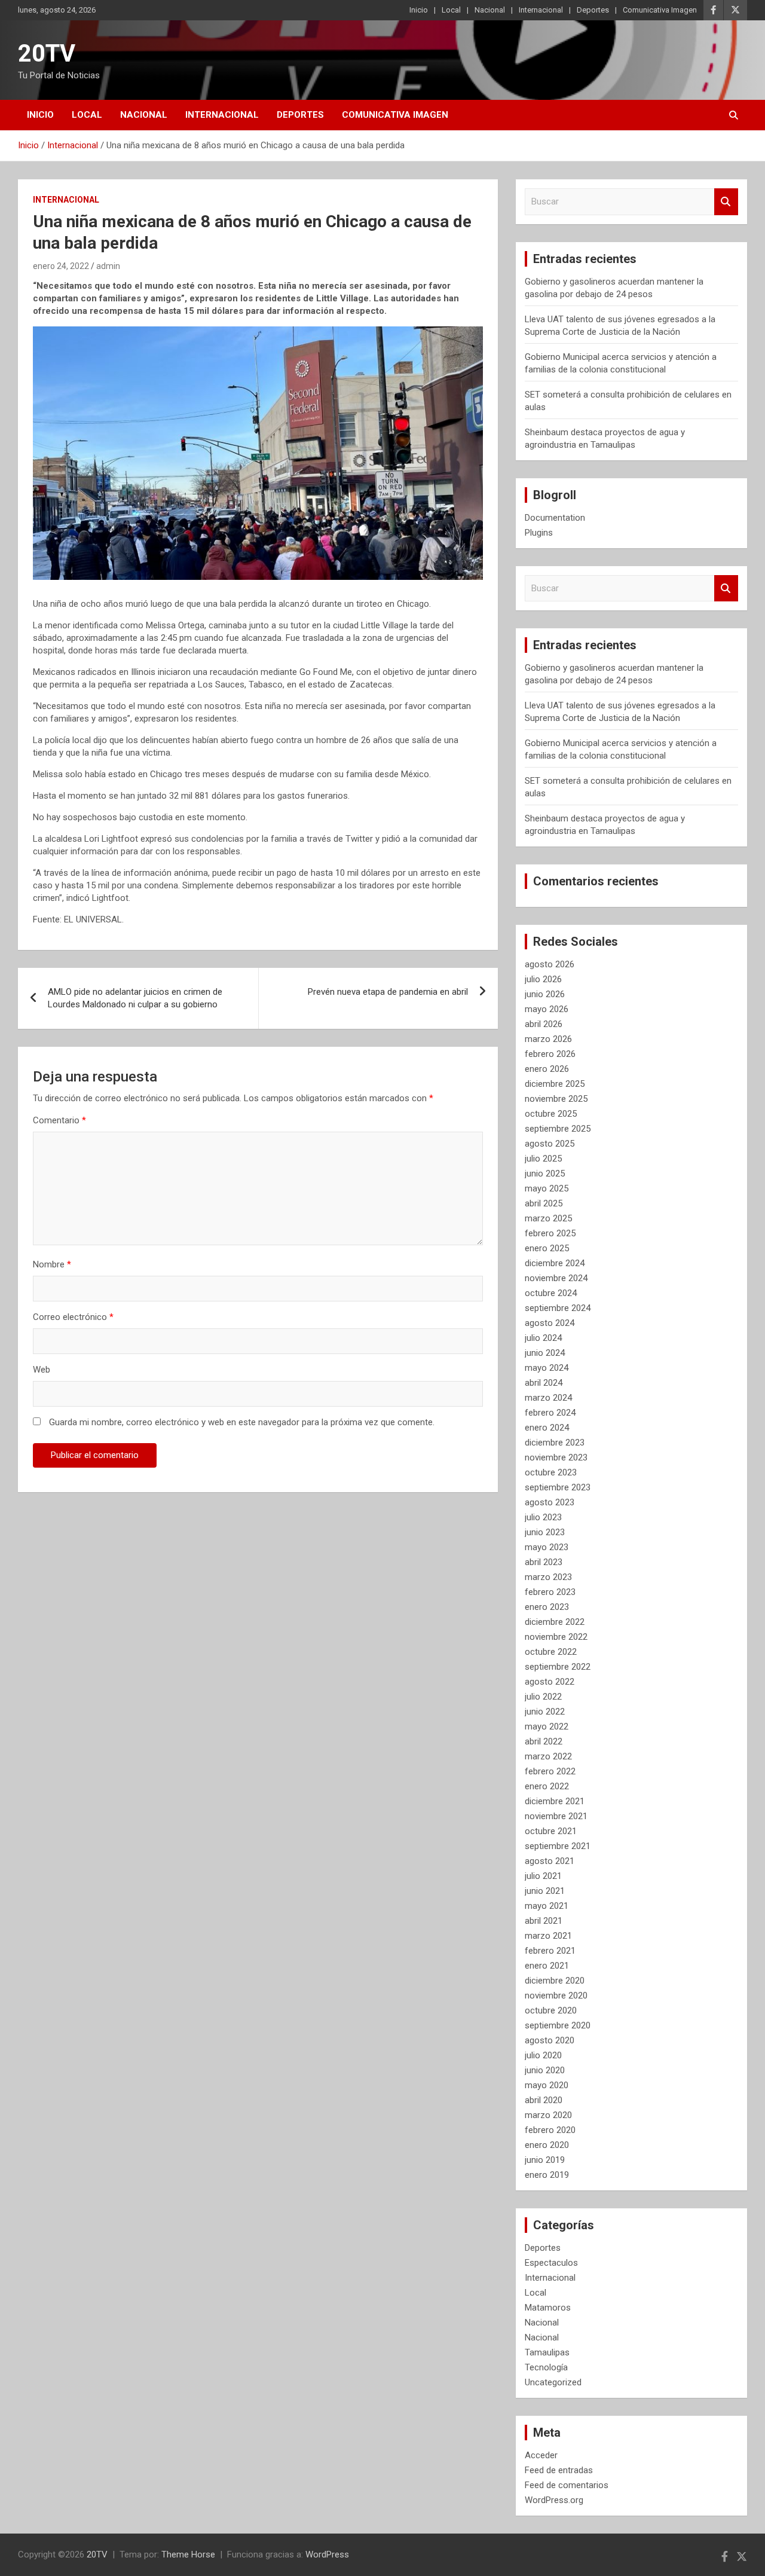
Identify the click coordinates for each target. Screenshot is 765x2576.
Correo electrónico (73, 1317)
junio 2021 (545, 1891)
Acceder (541, 2455)
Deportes (593, 10)
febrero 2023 (550, 1592)
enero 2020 (547, 2145)
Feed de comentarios (567, 2485)
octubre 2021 (551, 1831)
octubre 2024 (551, 1293)
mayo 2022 (547, 1726)
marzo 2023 (548, 1577)
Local (451, 10)
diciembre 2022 (555, 1622)
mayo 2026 (547, 1009)
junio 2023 (545, 1532)
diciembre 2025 (555, 1084)
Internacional (541, 10)
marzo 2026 (548, 1039)
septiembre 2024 (558, 1308)
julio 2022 (543, 1697)
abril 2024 (544, 1383)
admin (108, 266)
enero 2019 (547, 2175)
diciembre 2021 (555, 1801)
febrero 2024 (550, 1413)
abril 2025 (544, 1203)
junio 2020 (545, 2070)
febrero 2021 (550, 1951)
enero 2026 (547, 1069)
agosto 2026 (550, 964)
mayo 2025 (547, 1188)
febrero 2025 (550, 1233)
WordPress (327, 2554)
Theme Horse (188, 2554)
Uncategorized (553, 2382)
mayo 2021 (547, 1906)
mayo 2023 (547, 1547)
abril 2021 (544, 1921)
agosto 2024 (550, 1323)
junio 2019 (545, 2160)
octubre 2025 (551, 1114)
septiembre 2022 (558, 1667)
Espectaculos (551, 2263)
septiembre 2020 (558, 2025)
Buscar (726, 202)
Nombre (52, 1264)
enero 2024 (547, 1428)
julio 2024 (543, 1338)
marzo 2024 (548, 1398)
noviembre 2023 (556, 1457)
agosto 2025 (550, 1144)
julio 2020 (543, 2055)
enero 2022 (547, 1786)
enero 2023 (547, 1607)
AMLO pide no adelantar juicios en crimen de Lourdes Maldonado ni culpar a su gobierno (135, 998)
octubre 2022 (551, 1652)
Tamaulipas (547, 2352)
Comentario (59, 1120)
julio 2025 (543, 1159)
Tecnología (546, 2367)
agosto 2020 (550, 2040)
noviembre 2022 (556, 1637)
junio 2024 (545, 1353)
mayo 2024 (547, 1368)
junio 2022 (545, 1712)
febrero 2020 (550, 2130)
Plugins (539, 533)
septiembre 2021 (558, 1846)
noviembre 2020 (556, 1996)
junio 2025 (545, 1174)
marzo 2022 (548, 1756)
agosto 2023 (550, 1502)
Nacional (490, 10)
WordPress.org (554, 2500)
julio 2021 (543, 1876)
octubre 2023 (551, 1472)
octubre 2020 (551, 2010)
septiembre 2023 (558, 1487)
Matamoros (548, 2308)
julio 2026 (543, 979)
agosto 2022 (550, 1682)
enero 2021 (547, 1966)
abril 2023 (544, 1562)
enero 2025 (547, 1248)
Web (42, 1370)
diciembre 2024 (555, 1263)
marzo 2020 (548, 2115)
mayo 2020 (547, 2085)
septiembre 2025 (558, 1129)
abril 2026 (544, 1024)
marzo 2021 (548, 1936)
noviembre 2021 (556, 1816)
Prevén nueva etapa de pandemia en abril (388, 992)
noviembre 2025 (556, 1099)
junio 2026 (545, 994)
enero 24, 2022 (61, 266)
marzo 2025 (548, 1218)
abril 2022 (544, 1741)
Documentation (555, 518)
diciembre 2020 (555, 1981)
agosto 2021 (550, 1861)
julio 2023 (543, 1517)
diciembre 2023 (555, 1443)
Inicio (419, 10)
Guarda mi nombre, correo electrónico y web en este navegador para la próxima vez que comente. (242, 1422)
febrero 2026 (550, 1054)
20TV (47, 54)
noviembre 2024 (556, 1278)
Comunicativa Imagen (660, 10)
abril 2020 (544, 2100)
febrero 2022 (550, 1771)
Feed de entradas (559, 2470)
